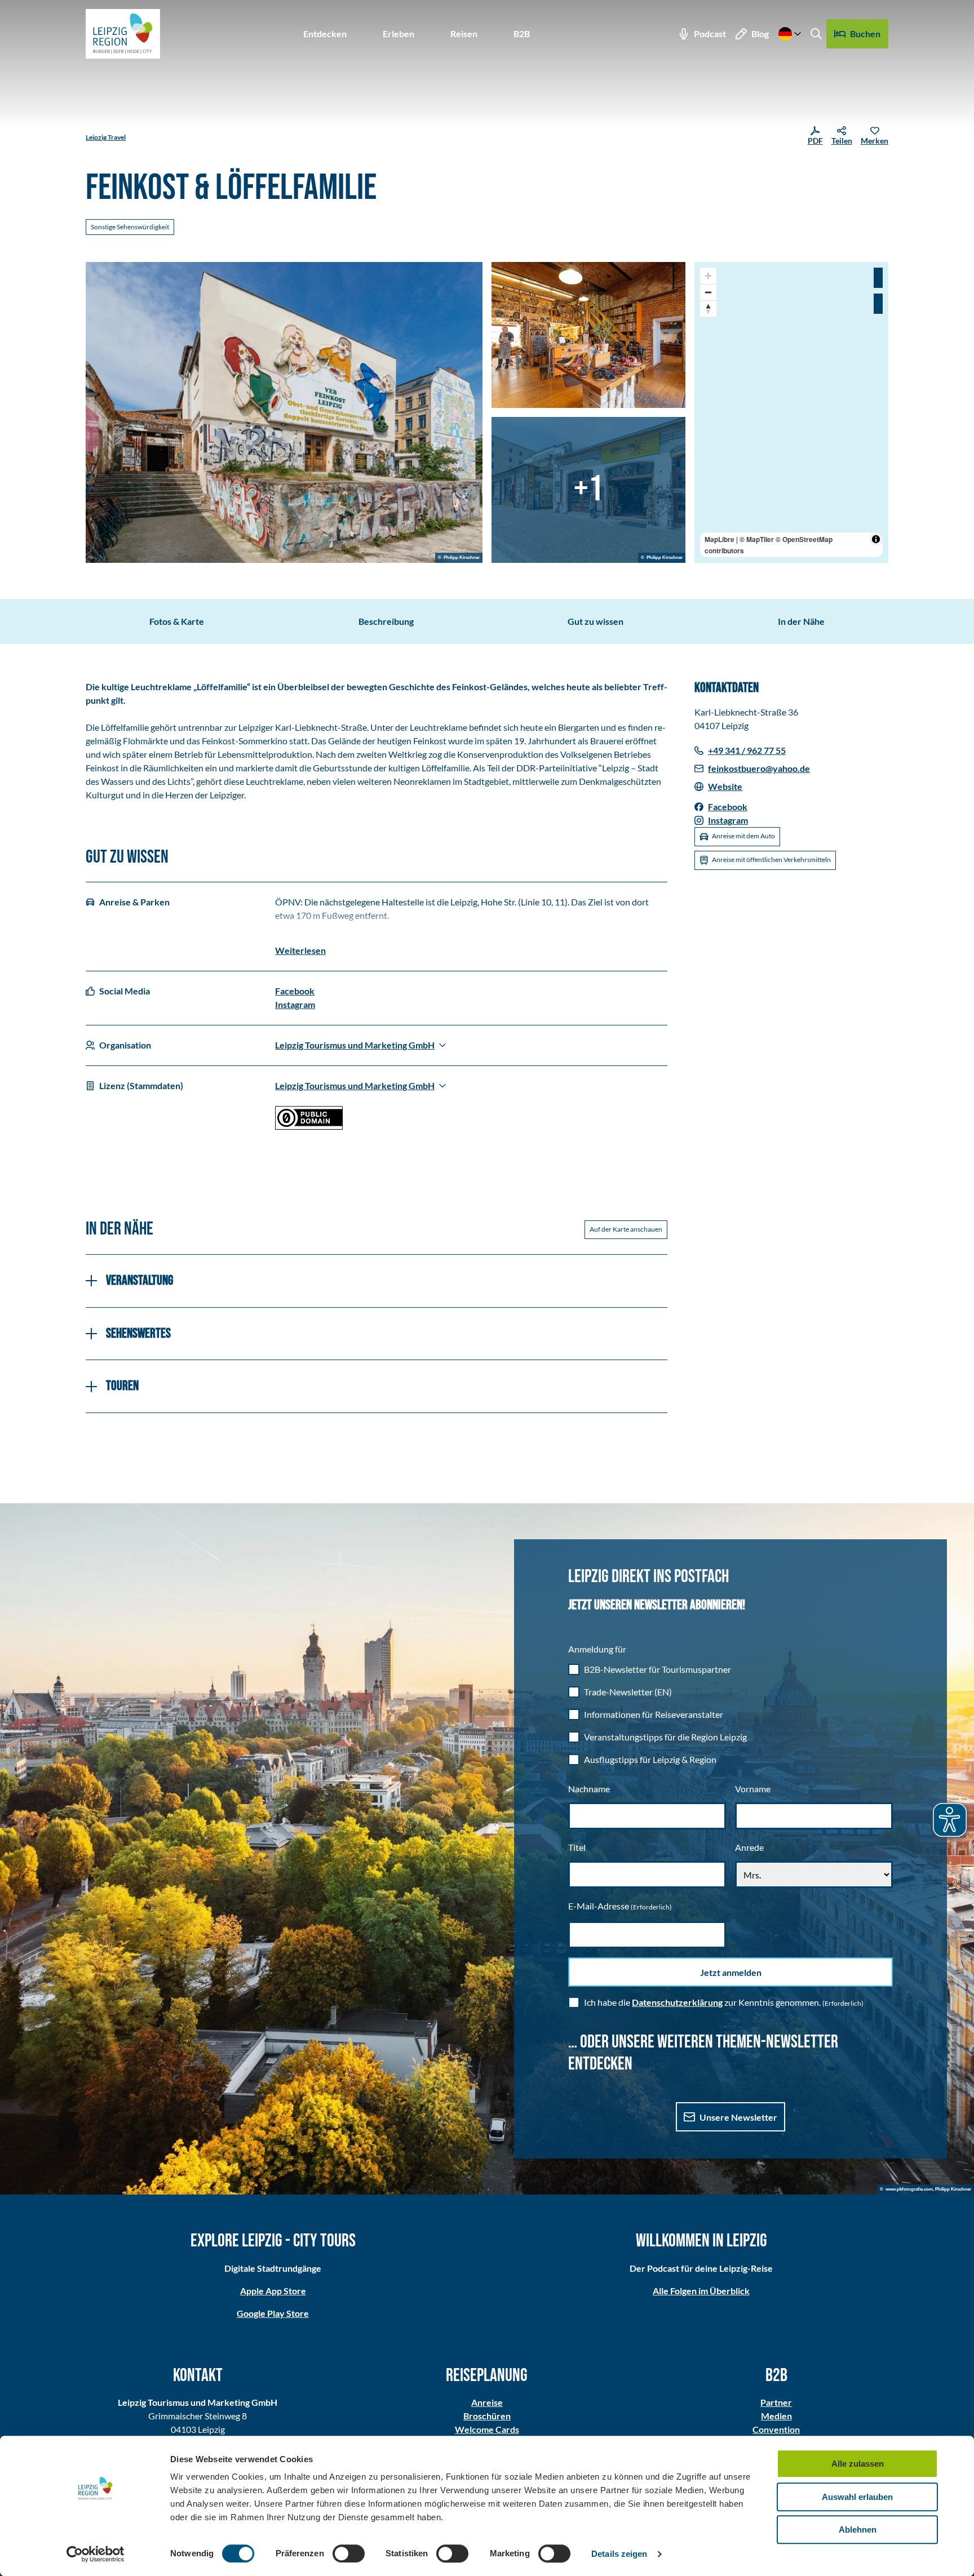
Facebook (295, 991)
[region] (791, 412)
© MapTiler (757, 539)
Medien (776, 2416)
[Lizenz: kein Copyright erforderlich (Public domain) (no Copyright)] (309, 1126)
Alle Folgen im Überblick (701, 2291)
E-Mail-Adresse (620, 1906)
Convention (776, 2429)
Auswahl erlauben (857, 2497)
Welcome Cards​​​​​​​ (487, 2429)
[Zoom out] (708, 292)
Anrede (749, 1847)
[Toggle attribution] (876, 539)
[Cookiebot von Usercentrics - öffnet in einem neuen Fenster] (96, 2554)
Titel (577, 1847)
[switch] (349, 2553)
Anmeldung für (597, 1649)
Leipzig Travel (106, 137)
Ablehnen (858, 2530)
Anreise (487, 2402)
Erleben (399, 34)
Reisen (464, 34)
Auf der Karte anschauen (626, 1229)
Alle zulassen (858, 2464)
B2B (522, 34)
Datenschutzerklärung (677, 2002)
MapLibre (720, 539)
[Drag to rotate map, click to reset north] (708, 308)
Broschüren (487, 2416)
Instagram (295, 1004)
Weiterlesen (300, 950)
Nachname (589, 1789)
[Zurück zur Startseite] (123, 34)
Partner (776, 2402)
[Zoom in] (708, 276)
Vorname (753, 1789)
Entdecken (325, 34)
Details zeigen (619, 2554)
